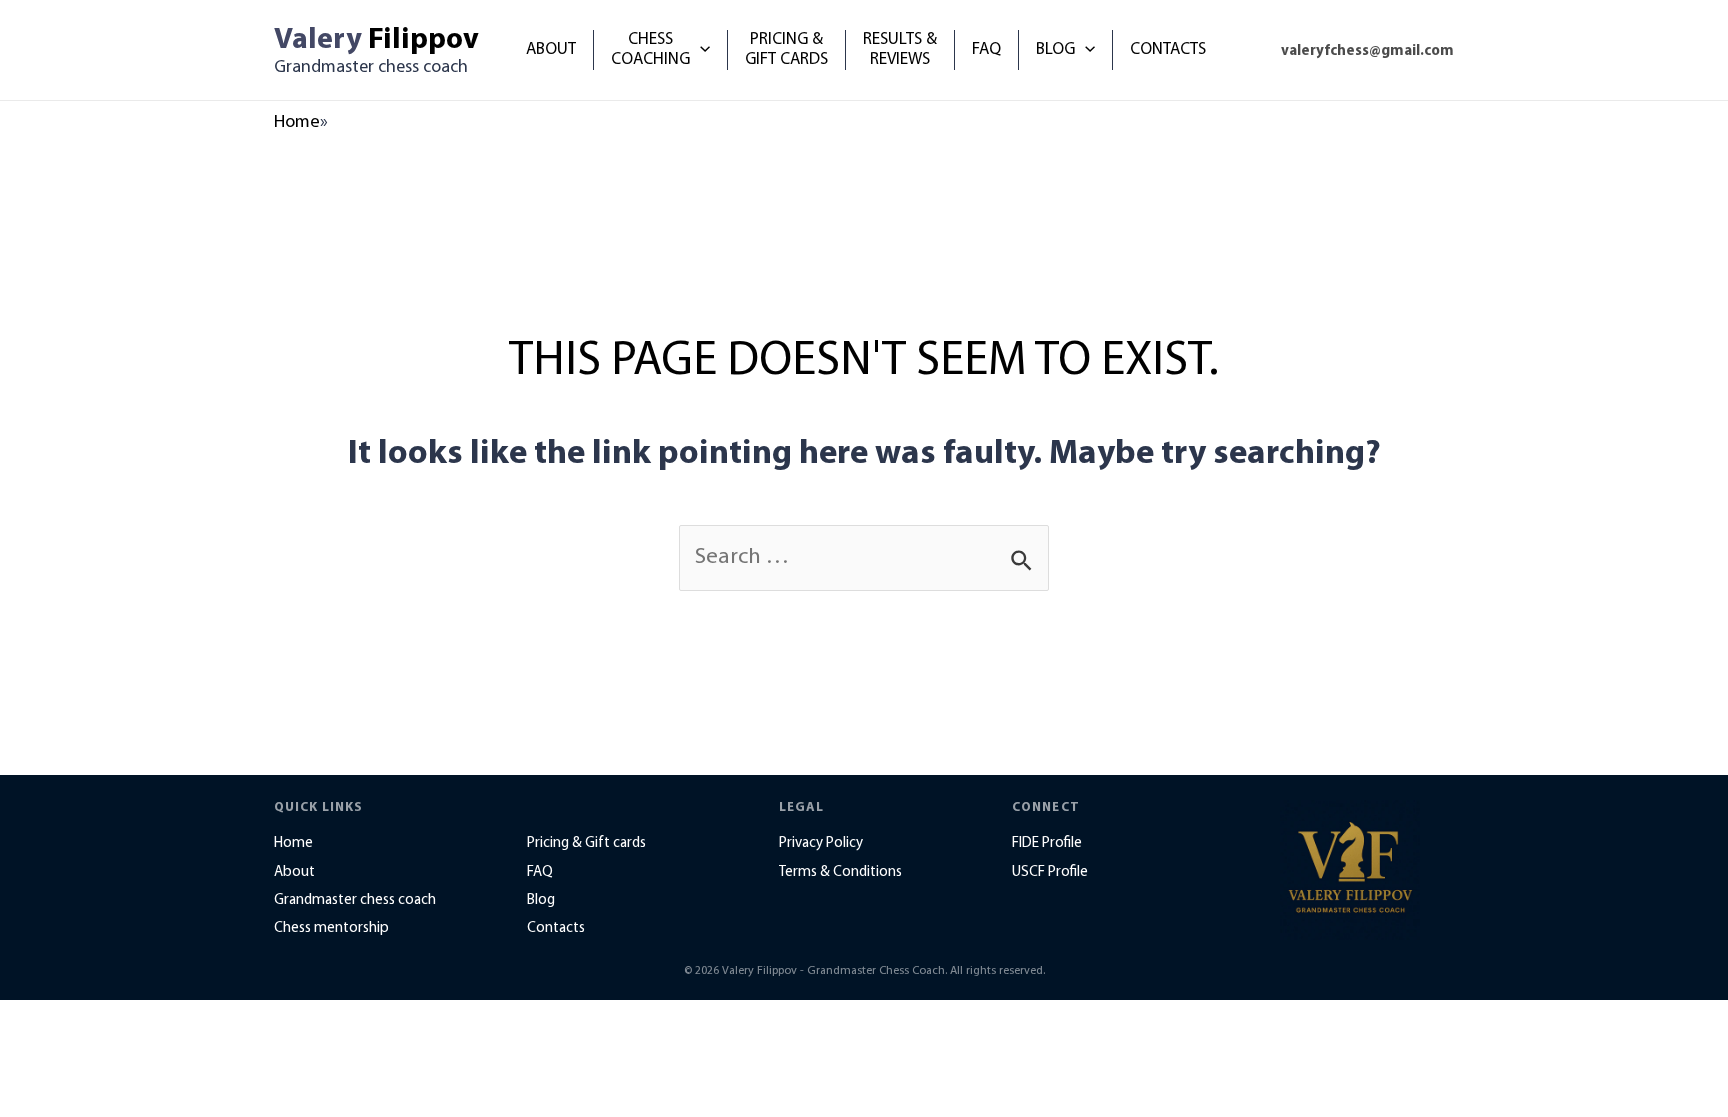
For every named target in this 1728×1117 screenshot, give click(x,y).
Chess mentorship (331, 928)
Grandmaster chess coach (355, 900)
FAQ (540, 872)
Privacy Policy (821, 843)
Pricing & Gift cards (586, 843)
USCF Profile (1050, 872)
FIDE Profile (1047, 843)
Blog (541, 900)
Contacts (556, 928)
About (294, 872)
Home (297, 122)
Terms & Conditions (840, 872)
